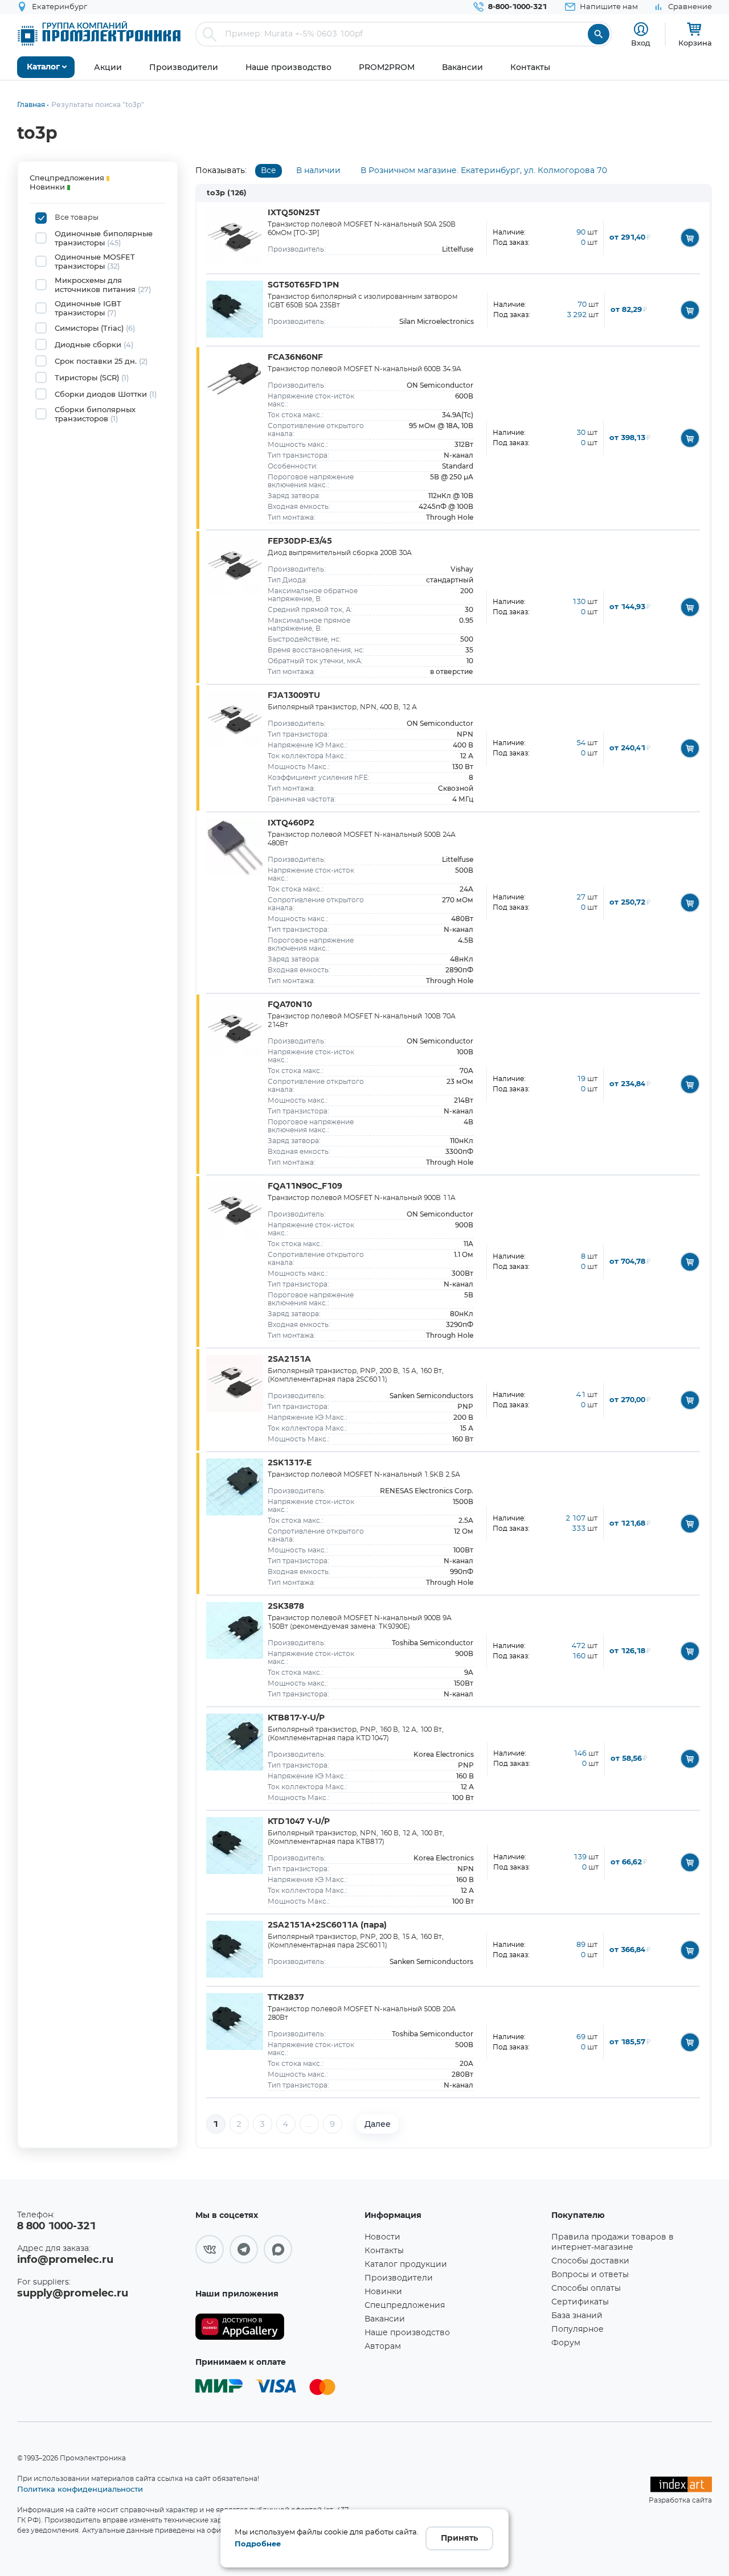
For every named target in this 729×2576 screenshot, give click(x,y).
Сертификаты (580, 2302)
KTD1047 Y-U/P (299, 1822)
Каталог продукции (406, 2265)
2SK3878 (286, 1607)
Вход (641, 43)
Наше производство (407, 2333)
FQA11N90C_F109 (305, 1186)
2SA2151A (289, 1359)
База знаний (577, 2316)
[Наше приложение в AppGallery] (276, 2327)
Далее (378, 2124)
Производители (399, 2278)
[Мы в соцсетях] (210, 2249)
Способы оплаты (586, 2289)
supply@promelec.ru (73, 2294)
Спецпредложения (405, 2306)
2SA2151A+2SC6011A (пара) (327, 1925)
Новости (382, 2237)
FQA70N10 (290, 1005)
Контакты (384, 2251)
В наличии (318, 171)
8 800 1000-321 (56, 2226)
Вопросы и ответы (590, 2275)
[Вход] (641, 29)
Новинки (383, 2292)
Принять (459, 2538)
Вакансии (385, 2319)
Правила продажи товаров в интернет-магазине (613, 2242)
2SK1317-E (290, 1463)
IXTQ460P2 (291, 823)
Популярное (578, 2330)
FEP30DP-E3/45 (300, 541)
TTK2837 (286, 1998)
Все (269, 171)
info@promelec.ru (65, 2260)
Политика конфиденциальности (80, 2489)
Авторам (383, 2347)
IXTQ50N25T (294, 213)
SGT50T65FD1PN (303, 285)
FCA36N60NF (295, 358)
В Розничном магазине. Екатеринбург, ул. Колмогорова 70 (484, 171)
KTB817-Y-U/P (296, 1718)
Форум (566, 2343)
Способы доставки (590, 2261)
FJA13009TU (294, 696)
